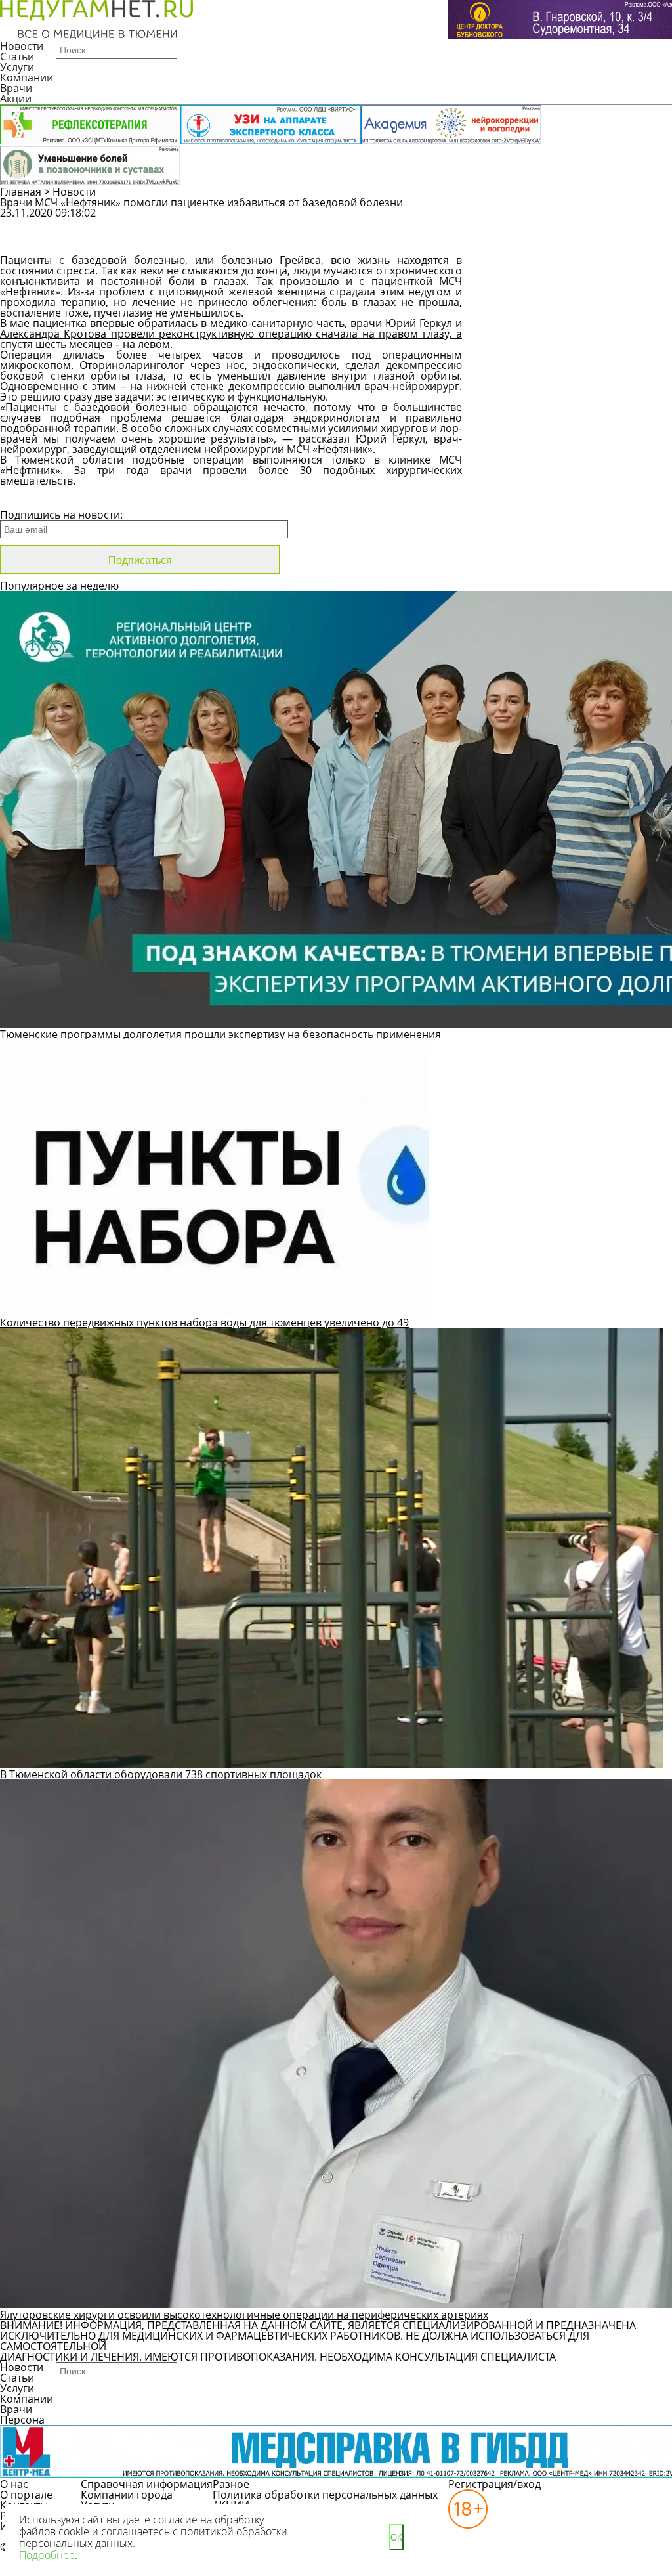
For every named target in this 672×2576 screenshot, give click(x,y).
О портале (26, 2495)
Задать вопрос (554, 219)
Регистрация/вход (494, 2484)
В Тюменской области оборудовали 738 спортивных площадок (161, 1774)
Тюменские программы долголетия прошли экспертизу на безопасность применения (220, 1034)
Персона (22, 2420)
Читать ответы (554, 243)
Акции (16, 98)
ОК (396, 2538)
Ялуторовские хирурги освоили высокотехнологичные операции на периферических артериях (244, 2315)
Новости (22, 46)
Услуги (17, 67)
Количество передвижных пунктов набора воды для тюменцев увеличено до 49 (204, 1322)
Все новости (44, 498)
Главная (21, 192)
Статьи (17, 56)
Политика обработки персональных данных (325, 2495)
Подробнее (47, 2555)
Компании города (127, 2495)
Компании (27, 77)
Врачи (16, 88)
